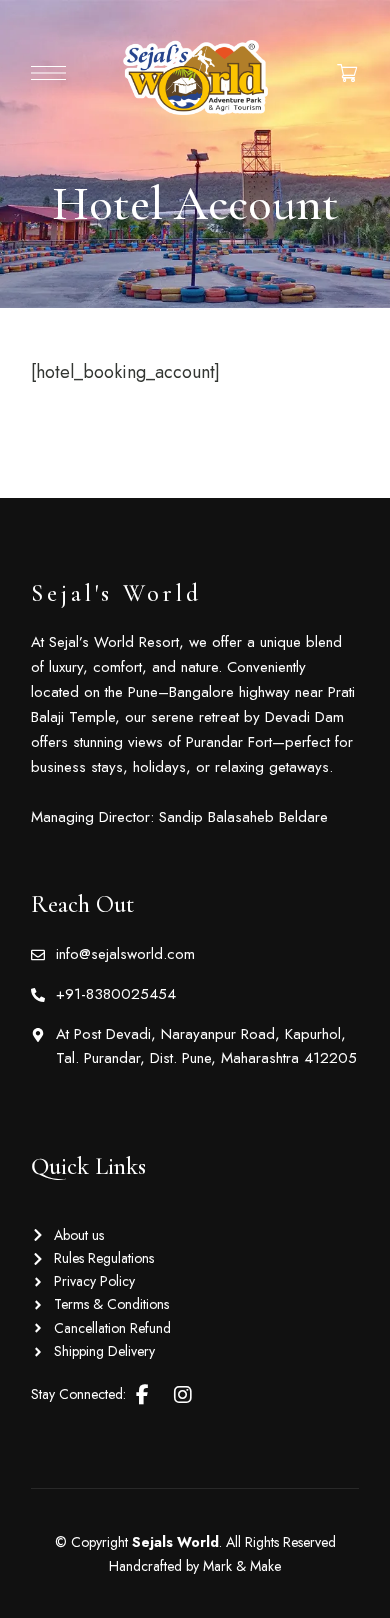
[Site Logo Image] (195, 77)
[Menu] (48, 73)
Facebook (142, 1395)
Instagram (183, 1395)
